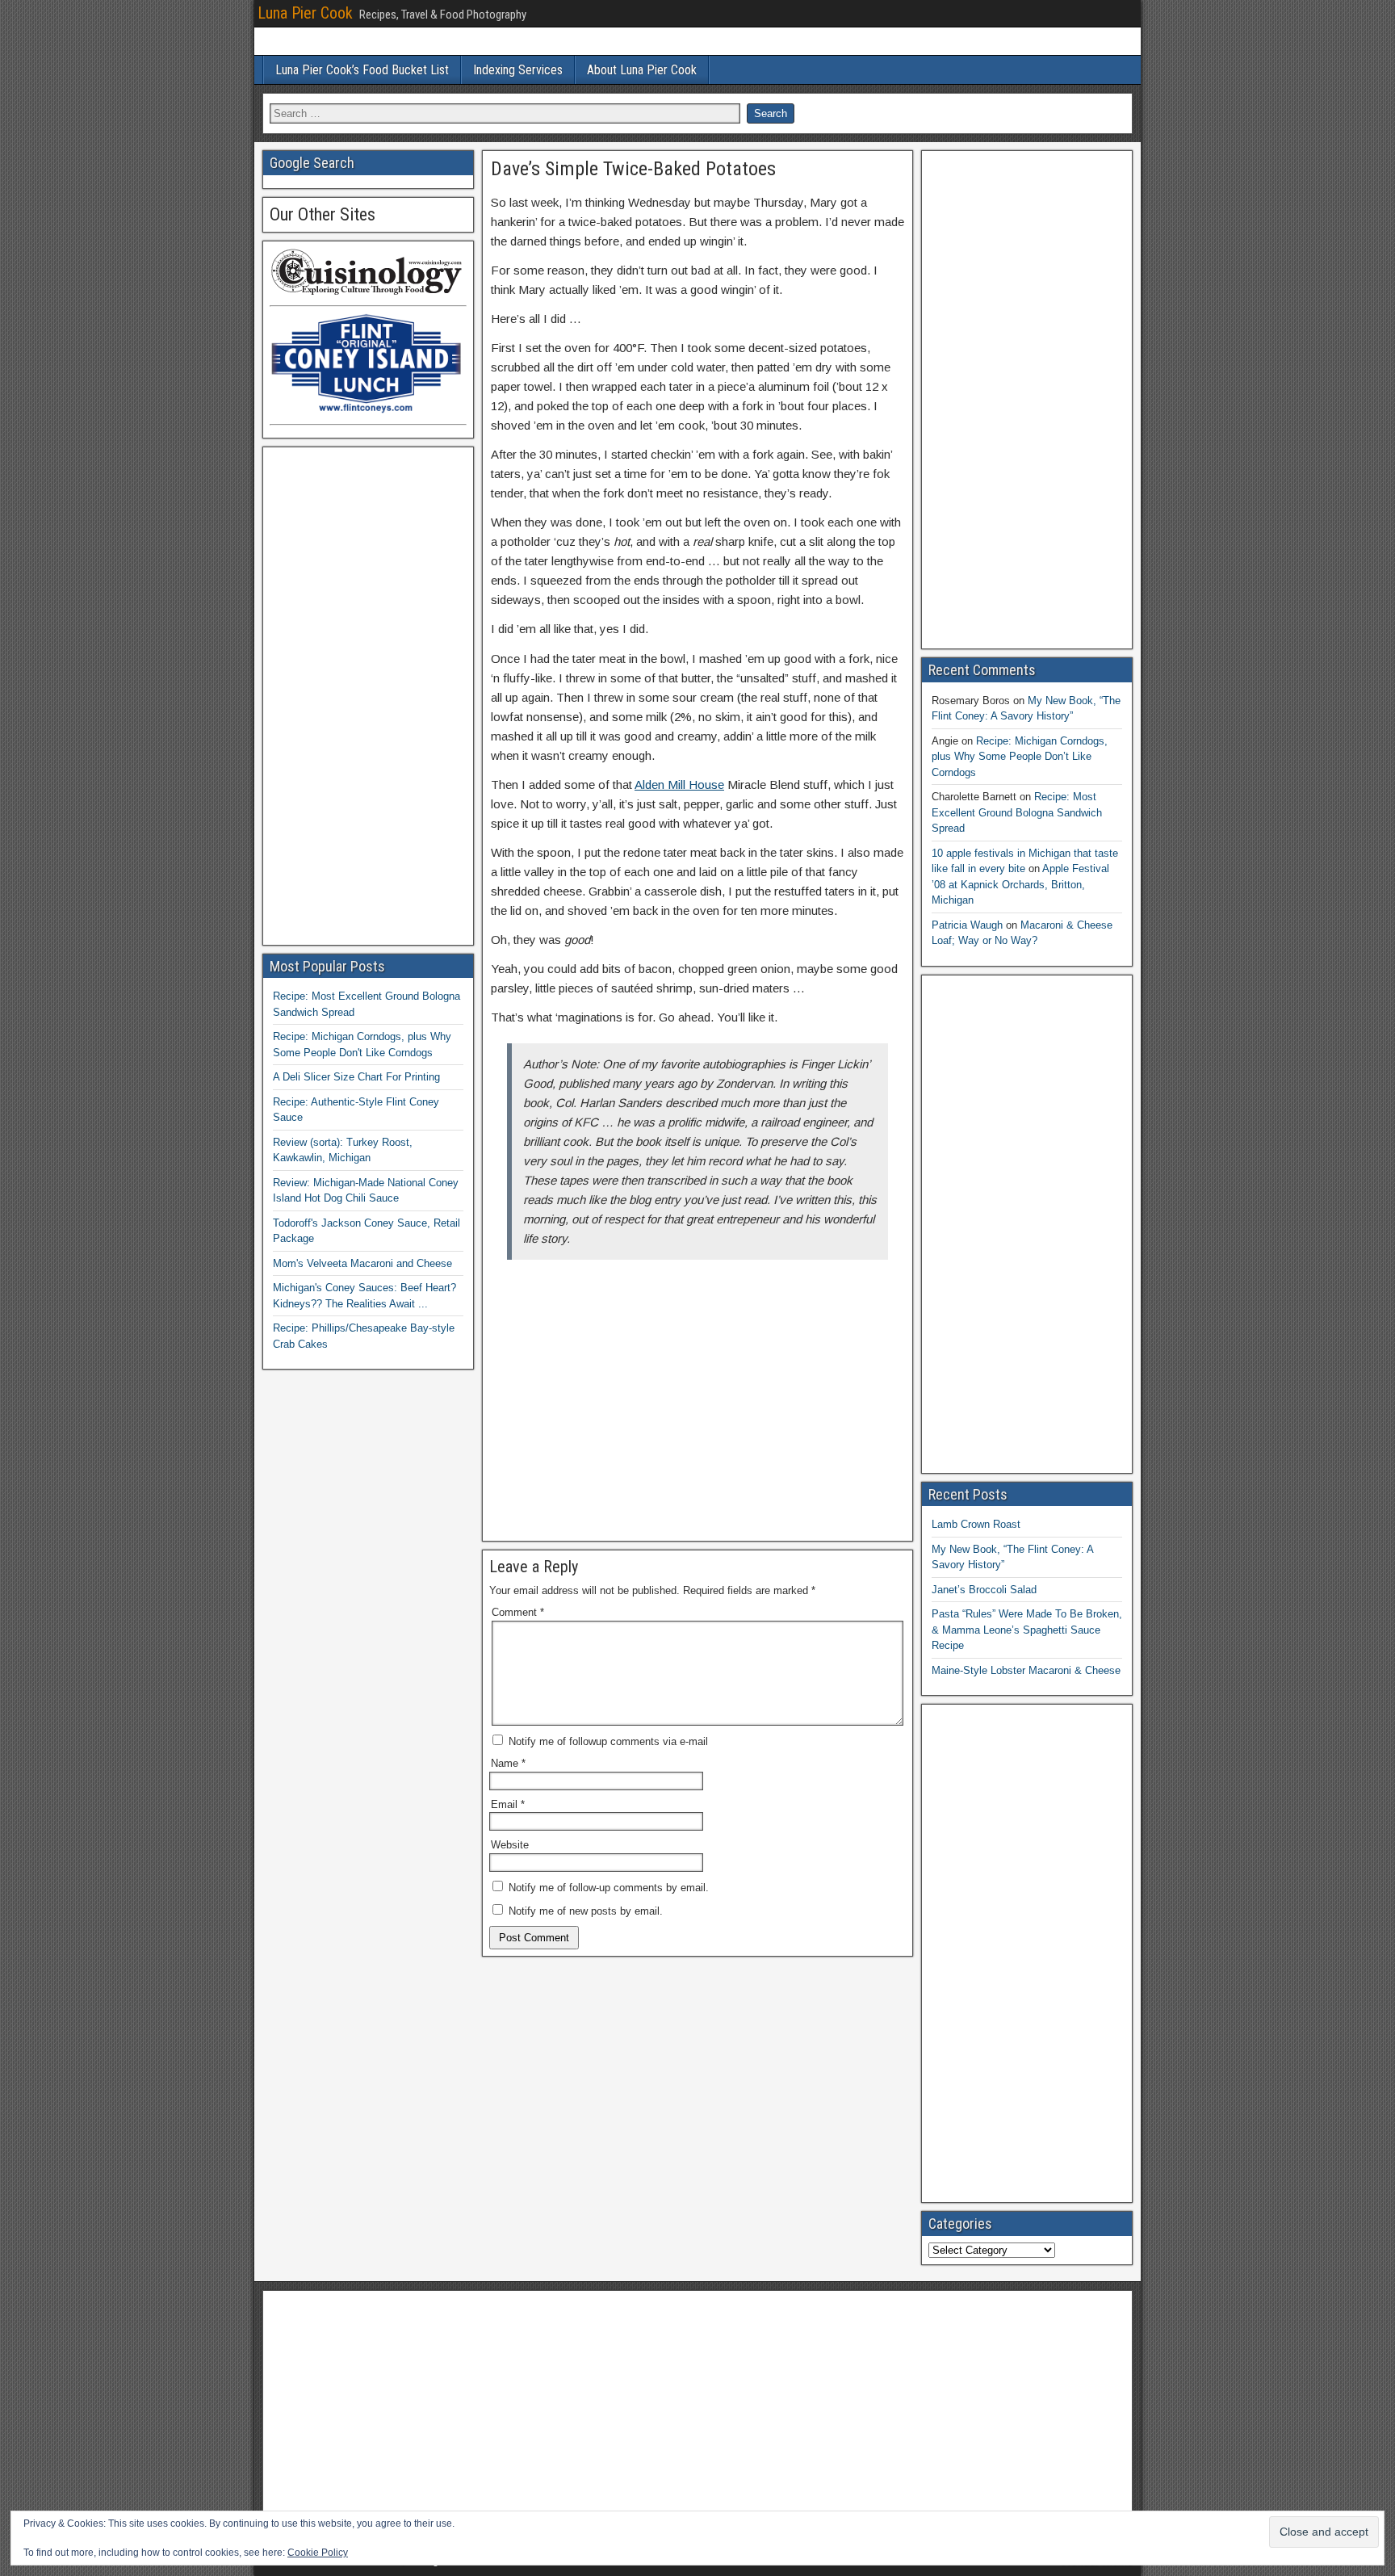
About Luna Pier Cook (642, 70)
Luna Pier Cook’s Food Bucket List (362, 70)
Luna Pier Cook (305, 13)
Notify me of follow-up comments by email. (609, 1888)
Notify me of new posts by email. (586, 1911)
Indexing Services (518, 70)
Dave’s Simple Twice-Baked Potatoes (633, 169)
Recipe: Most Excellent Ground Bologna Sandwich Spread (1017, 812)
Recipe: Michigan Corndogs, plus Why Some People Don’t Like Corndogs (1020, 757)
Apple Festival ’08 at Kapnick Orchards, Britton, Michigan (1020, 884)
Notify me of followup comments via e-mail (608, 1741)
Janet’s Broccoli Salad (984, 1590)
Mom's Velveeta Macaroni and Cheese (362, 1263)
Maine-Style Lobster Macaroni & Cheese (1026, 1670)
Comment (518, 1612)
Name (508, 1763)
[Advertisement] (697, 1413)
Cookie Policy (318, 2553)
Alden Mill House (679, 785)
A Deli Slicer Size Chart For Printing (356, 1077)
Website (510, 1845)
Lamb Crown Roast (976, 1524)
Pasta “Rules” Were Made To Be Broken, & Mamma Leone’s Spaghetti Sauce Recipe (1027, 1630)
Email (508, 1804)
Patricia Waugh (967, 925)
